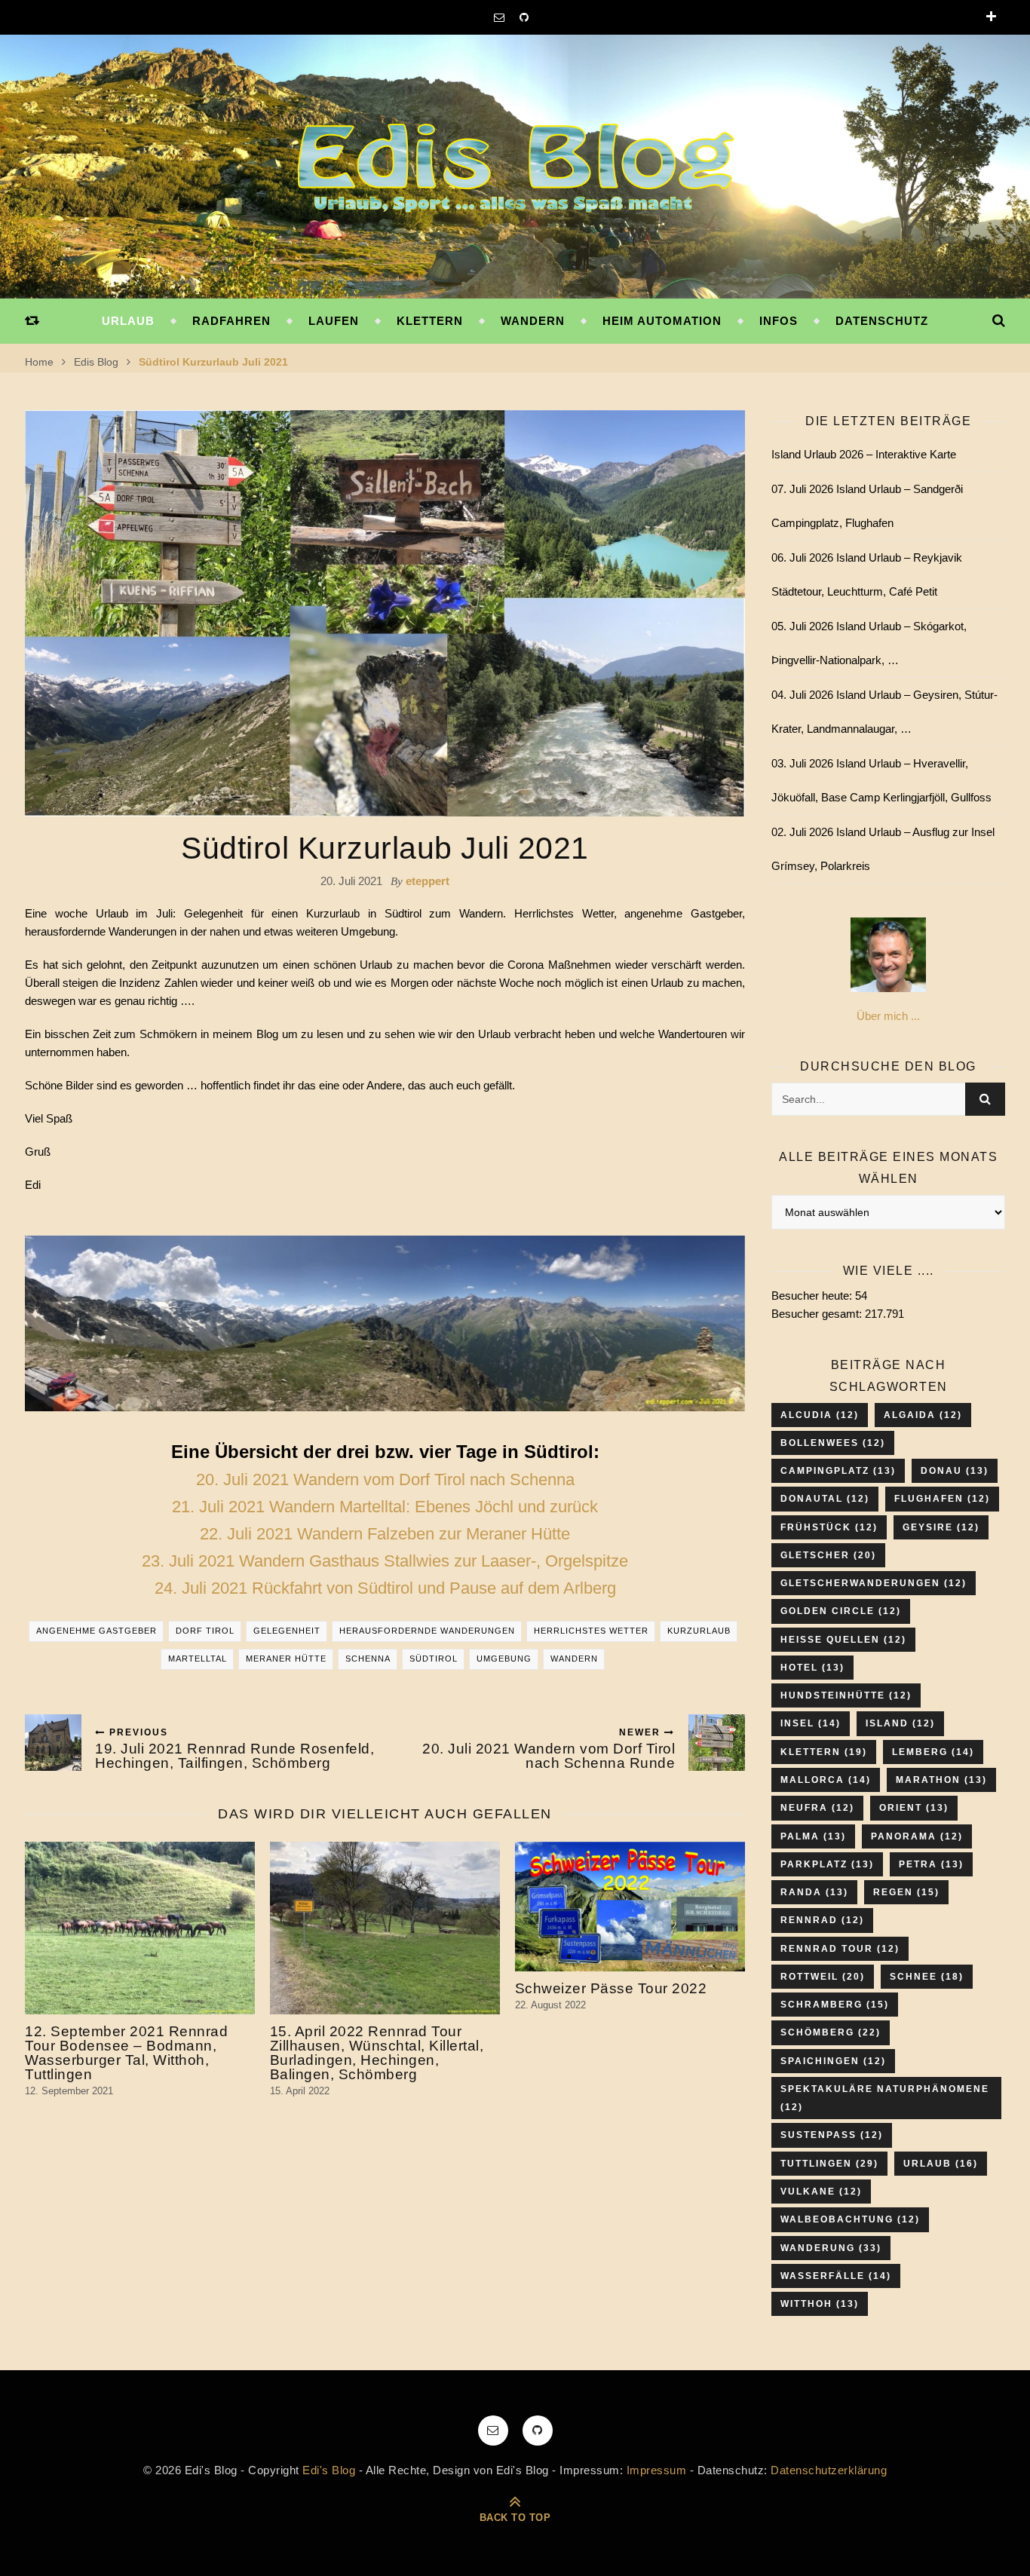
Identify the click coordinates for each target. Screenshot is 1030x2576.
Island (900, 1723)
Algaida (923, 1415)
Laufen (334, 321)
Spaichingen (833, 2061)
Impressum (657, 2470)
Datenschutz (882, 321)
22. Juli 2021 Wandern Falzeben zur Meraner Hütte (385, 1534)
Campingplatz (838, 1471)
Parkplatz (827, 1864)
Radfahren (231, 321)
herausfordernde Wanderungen (427, 1631)
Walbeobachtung (850, 2219)
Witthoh (820, 2304)
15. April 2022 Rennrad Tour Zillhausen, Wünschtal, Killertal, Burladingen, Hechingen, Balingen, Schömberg (377, 2053)
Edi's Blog (329, 2470)
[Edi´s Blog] (515, 169)
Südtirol (434, 1659)
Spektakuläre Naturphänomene (885, 2098)
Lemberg (933, 1752)
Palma (813, 1836)
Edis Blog (96, 362)
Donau (955, 1471)
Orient (914, 1808)
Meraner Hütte (286, 1659)
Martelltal (198, 1659)
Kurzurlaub (699, 1631)
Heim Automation (662, 321)
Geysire (941, 1527)
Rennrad (822, 1920)
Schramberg (835, 2005)
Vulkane (821, 2192)
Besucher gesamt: (818, 1314)
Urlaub (128, 321)
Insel (811, 1723)
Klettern (430, 321)
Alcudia (820, 1415)
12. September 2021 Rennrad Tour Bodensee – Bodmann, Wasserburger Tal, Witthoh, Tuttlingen (126, 2053)
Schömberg (831, 2032)
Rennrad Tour (840, 1949)
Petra (931, 1864)
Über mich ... (888, 1016)
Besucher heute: (813, 1296)
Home (39, 362)
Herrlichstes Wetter (591, 1631)
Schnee (927, 1977)
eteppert (428, 881)
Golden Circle (841, 1611)
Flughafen (942, 1499)
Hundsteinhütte (846, 1695)
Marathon (941, 1780)
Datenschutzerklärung (829, 2470)
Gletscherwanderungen (874, 1583)
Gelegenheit (287, 1631)
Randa (814, 1892)
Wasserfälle (836, 2276)
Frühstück (829, 1527)
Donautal (825, 1499)
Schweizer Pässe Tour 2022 (611, 1988)
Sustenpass (832, 2135)
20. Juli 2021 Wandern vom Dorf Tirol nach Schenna (385, 1479)
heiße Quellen (843, 1640)
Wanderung (831, 2248)
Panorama (917, 1836)
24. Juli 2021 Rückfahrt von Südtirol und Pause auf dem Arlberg (385, 1588)
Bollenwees (833, 1443)
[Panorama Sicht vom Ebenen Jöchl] (385, 1323)
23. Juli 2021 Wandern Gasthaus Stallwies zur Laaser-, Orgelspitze (385, 1561)
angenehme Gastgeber (97, 1631)
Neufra (817, 1808)
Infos (779, 321)
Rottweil (823, 1977)
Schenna (368, 1659)
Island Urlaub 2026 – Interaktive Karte (864, 454)
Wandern (533, 321)
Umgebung (504, 1659)
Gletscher (828, 1555)
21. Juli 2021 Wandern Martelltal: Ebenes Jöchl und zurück (385, 1507)
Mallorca (826, 1780)
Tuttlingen (829, 2164)
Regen (906, 1892)
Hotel (812, 1668)
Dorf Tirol (205, 1631)
